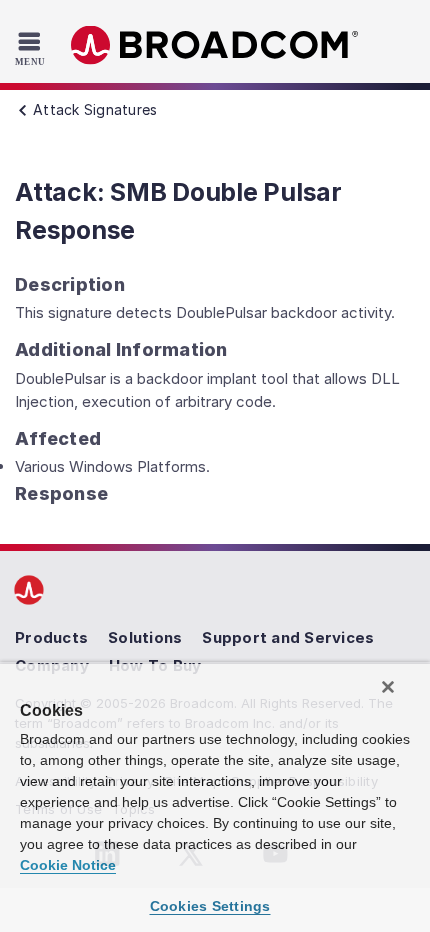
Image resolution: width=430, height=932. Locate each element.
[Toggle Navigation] (32, 48)
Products (51, 637)
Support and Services (288, 637)
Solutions (145, 637)
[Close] (388, 687)
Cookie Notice (68, 865)
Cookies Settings (210, 906)
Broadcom (215, 45)
